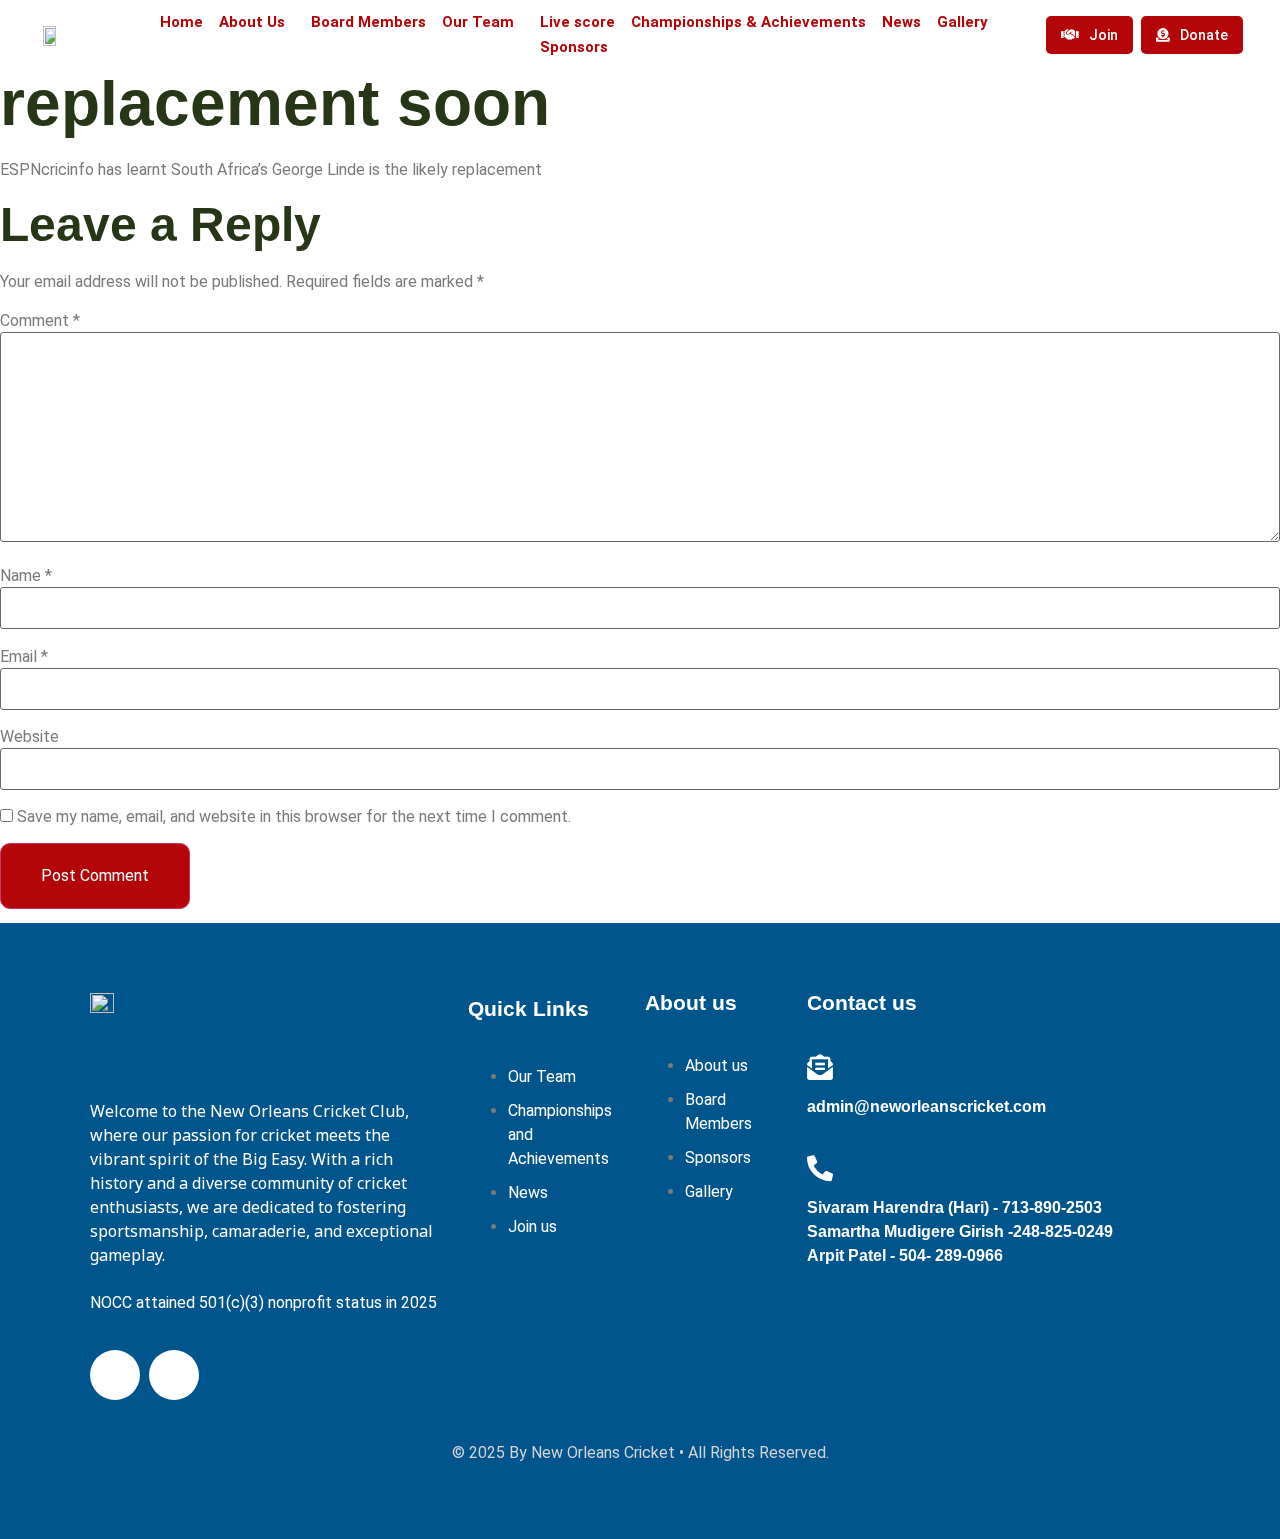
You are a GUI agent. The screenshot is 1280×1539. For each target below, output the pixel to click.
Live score (577, 22)
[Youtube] (174, 1375)
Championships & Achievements (748, 22)
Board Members (368, 22)
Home (181, 22)
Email (24, 657)
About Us (252, 22)
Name (26, 576)
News (901, 22)
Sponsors (574, 47)
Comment (40, 321)
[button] (257, 22)
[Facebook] (115, 1375)
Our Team (478, 22)
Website (29, 737)
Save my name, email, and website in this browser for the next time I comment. (294, 817)
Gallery (962, 22)
